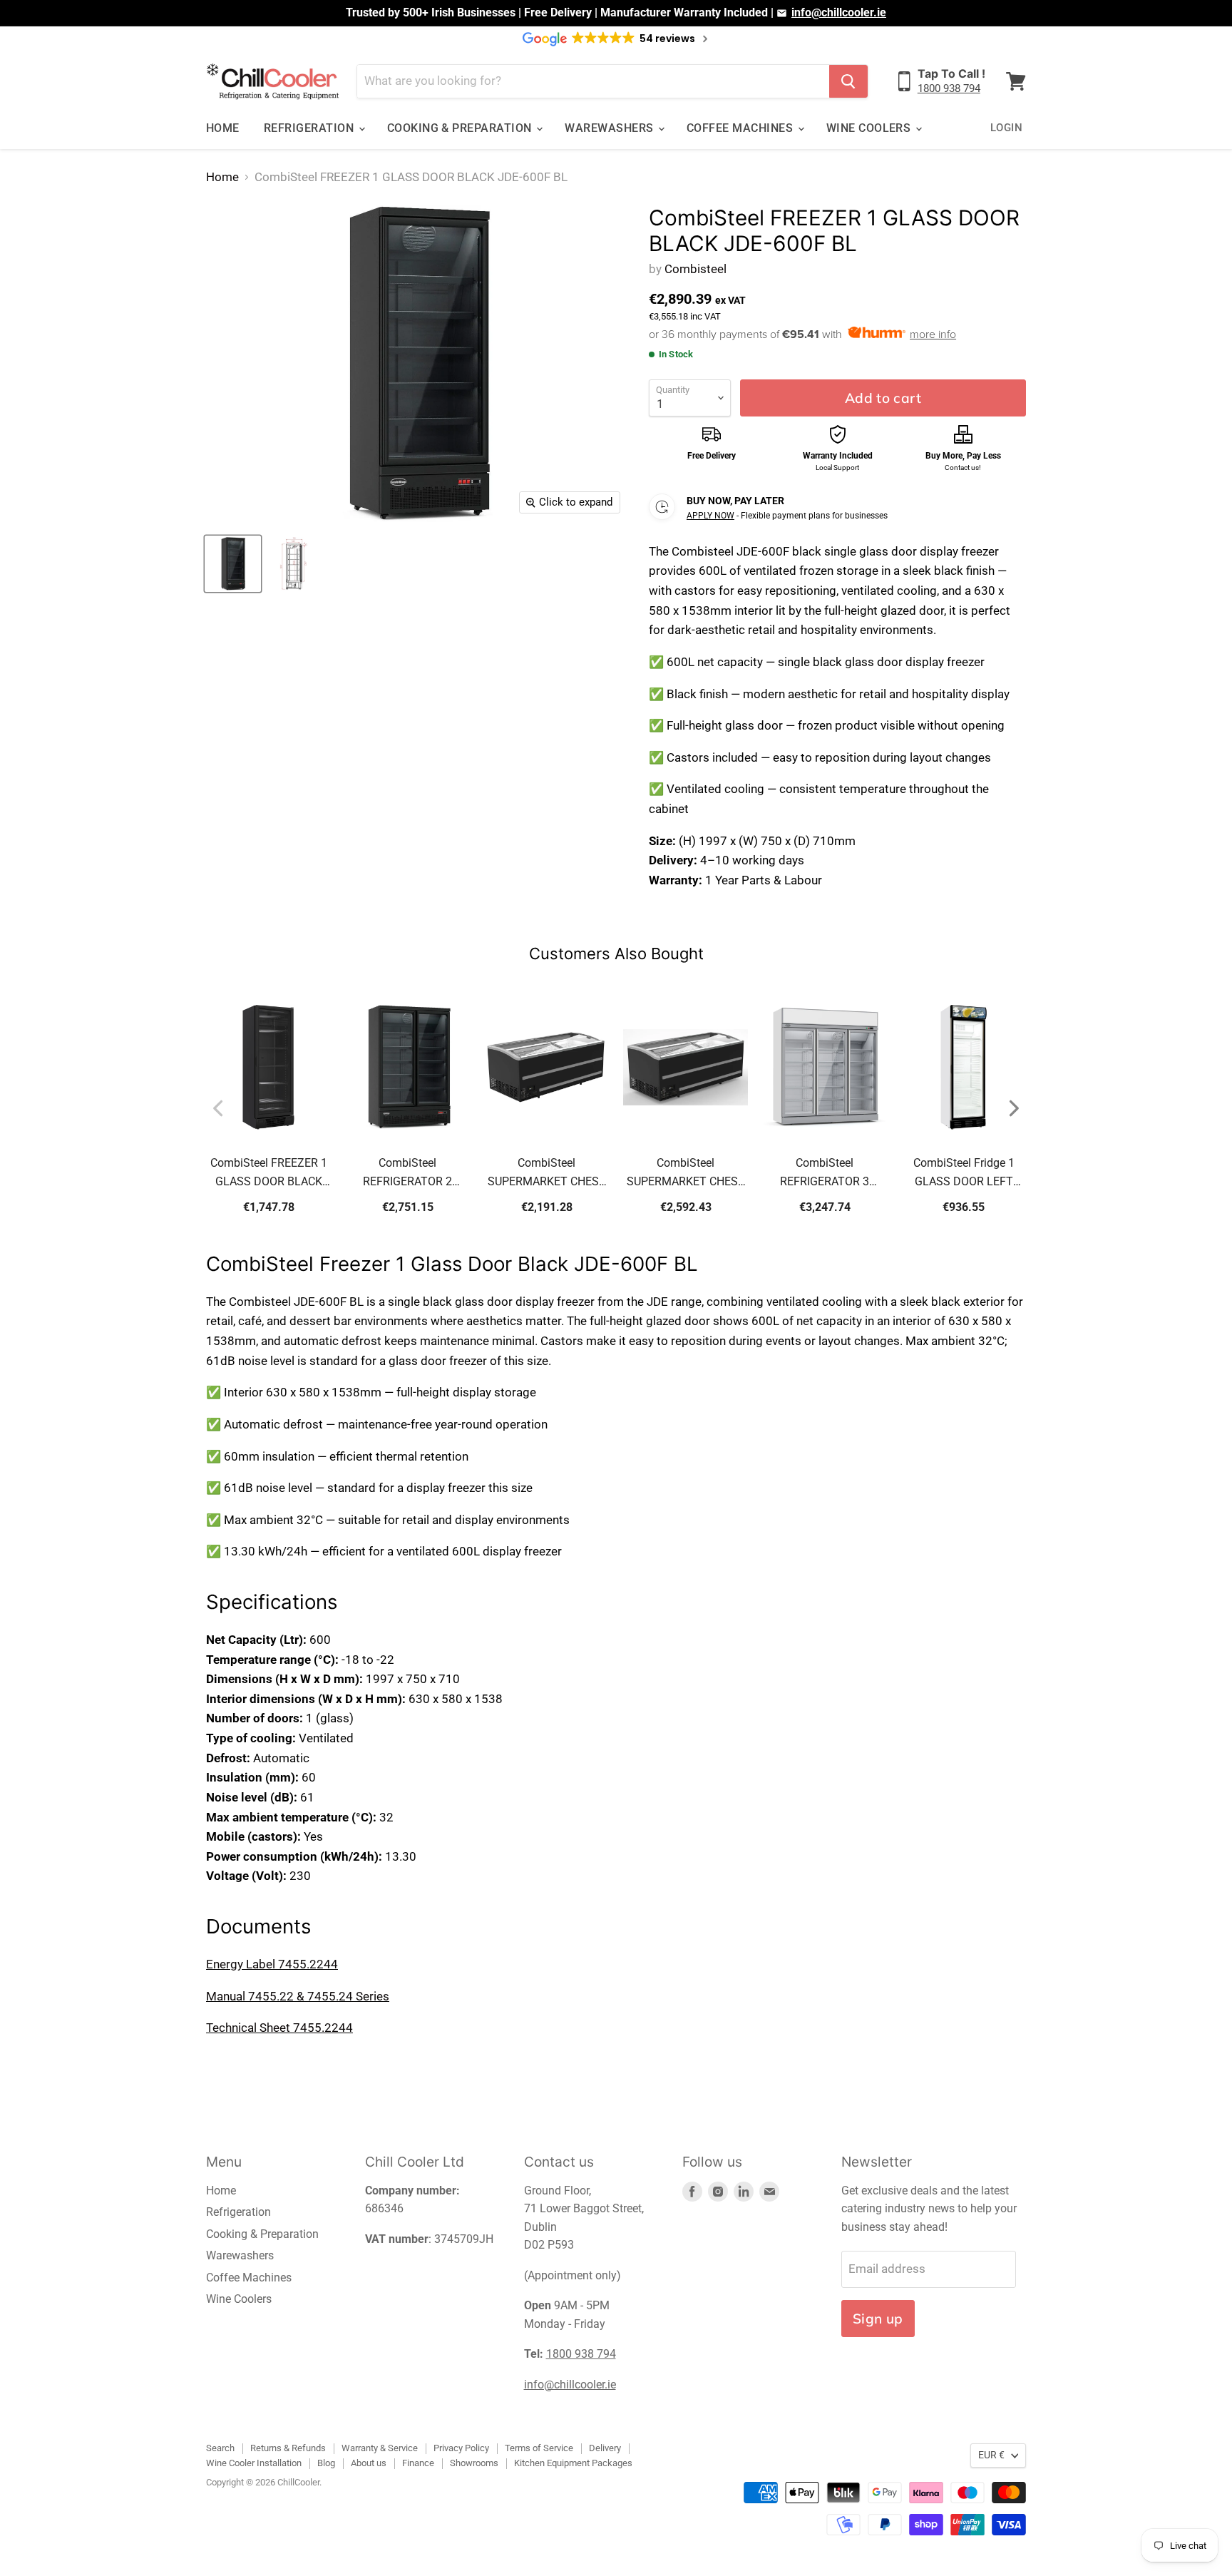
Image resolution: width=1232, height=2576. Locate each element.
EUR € (991, 2455)
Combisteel (695, 269)
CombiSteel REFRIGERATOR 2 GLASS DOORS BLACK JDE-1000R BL (408, 1174)
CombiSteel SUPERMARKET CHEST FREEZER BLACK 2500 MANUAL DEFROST (686, 1174)
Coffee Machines (741, 128)
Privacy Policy (461, 2448)
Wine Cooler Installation (254, 2463)
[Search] (848, 81)
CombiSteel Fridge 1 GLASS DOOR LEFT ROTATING (964, 1174)
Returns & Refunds (288, 2448)
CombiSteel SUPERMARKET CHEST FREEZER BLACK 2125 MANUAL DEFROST (547, 1174)
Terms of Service (539, 2448)
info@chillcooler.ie (839, 12)
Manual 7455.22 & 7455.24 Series (298, 1996)
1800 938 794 (949, 88)
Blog (326, 2463)
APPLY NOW (710, 516)
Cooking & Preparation (461, 128)
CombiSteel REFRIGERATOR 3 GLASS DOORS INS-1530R (825, 1174)
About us (369, 2463)
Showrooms (474, 2463)
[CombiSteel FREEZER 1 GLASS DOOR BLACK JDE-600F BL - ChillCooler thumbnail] (233, 564)
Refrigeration (310, 128)
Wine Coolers (870, 128)
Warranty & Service (380, 2448)
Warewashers (611, 128)
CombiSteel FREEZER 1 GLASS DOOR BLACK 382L (269, 1174)
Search (220, 2448)
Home (223, 128)
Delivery (605, 2448)
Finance (418, 2463)
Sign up (878, 2319)
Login (1006, 128)
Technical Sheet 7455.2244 (279, 2028)
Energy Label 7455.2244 (272, 1964)
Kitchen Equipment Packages (573, 2463)
